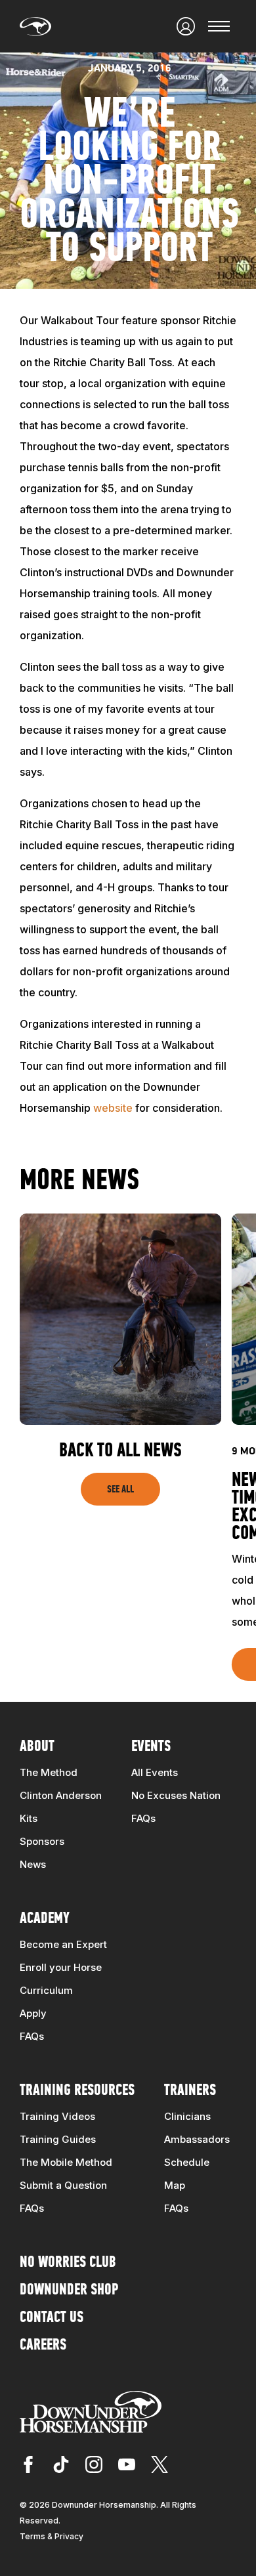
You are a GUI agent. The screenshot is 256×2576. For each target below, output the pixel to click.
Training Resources (77, 2091)
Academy (45, 1919)
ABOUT (37, 1747)
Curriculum (46, 1990)
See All (120, 1490)
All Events (155, 1772)
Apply (33, 2013)
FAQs (143, 1818)
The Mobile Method (66, 2162)
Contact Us (52, 2318)
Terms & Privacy (52, 2536)
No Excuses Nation (176, 1795)
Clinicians (187, 2116)
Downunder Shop (69, 2291)
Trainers (190, 2091)
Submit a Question (63, 2185)
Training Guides (58, 2139)
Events (151, 1747)
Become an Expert (63, 1944)
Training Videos (57, 2116)
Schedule (187, 2162)
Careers (43, 2346)
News (33, 1864)
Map (175, 2185)
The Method (49, 1772)
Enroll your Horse (61, 1967)
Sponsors (42, 1841)
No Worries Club (68, 2263)
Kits (29, 1818)
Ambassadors (197, 2139)
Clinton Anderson (61, 1795)
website (113, 1108)
